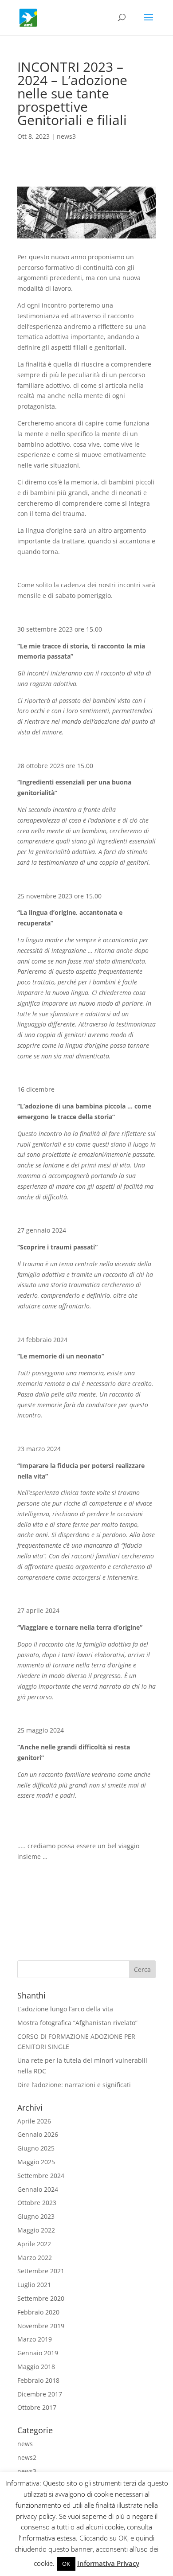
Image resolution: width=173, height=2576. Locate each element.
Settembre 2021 (41, 2271)
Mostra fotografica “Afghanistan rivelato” (77, 2023)
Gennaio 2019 (38, 2353)
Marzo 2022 (35, 2258)
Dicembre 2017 (40, 2394)
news (25, 2444)
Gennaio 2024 (38, 2189)
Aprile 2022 (34, 2244)
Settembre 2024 (41, 2176)
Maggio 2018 (36, 2367)
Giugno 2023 (36, 2216)
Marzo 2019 (35, 2339)
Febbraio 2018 (38, 2380)
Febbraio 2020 (38, 2312)
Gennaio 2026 (38, 2134)
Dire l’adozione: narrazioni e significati (74, 2085)
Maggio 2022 (36, 2230)
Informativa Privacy (108, 2563)
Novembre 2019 (41, 2326)
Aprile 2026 (34, 2121)
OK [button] (66, 2564)
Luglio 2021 (34, 2285)
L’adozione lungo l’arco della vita (65, 2009)
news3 (66, 136)
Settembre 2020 (41, 2298)
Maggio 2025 (36, 2162)
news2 (27, 2457)
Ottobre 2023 (37, 2203)
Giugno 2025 (36, 2148)
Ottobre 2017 (37, 2407)
